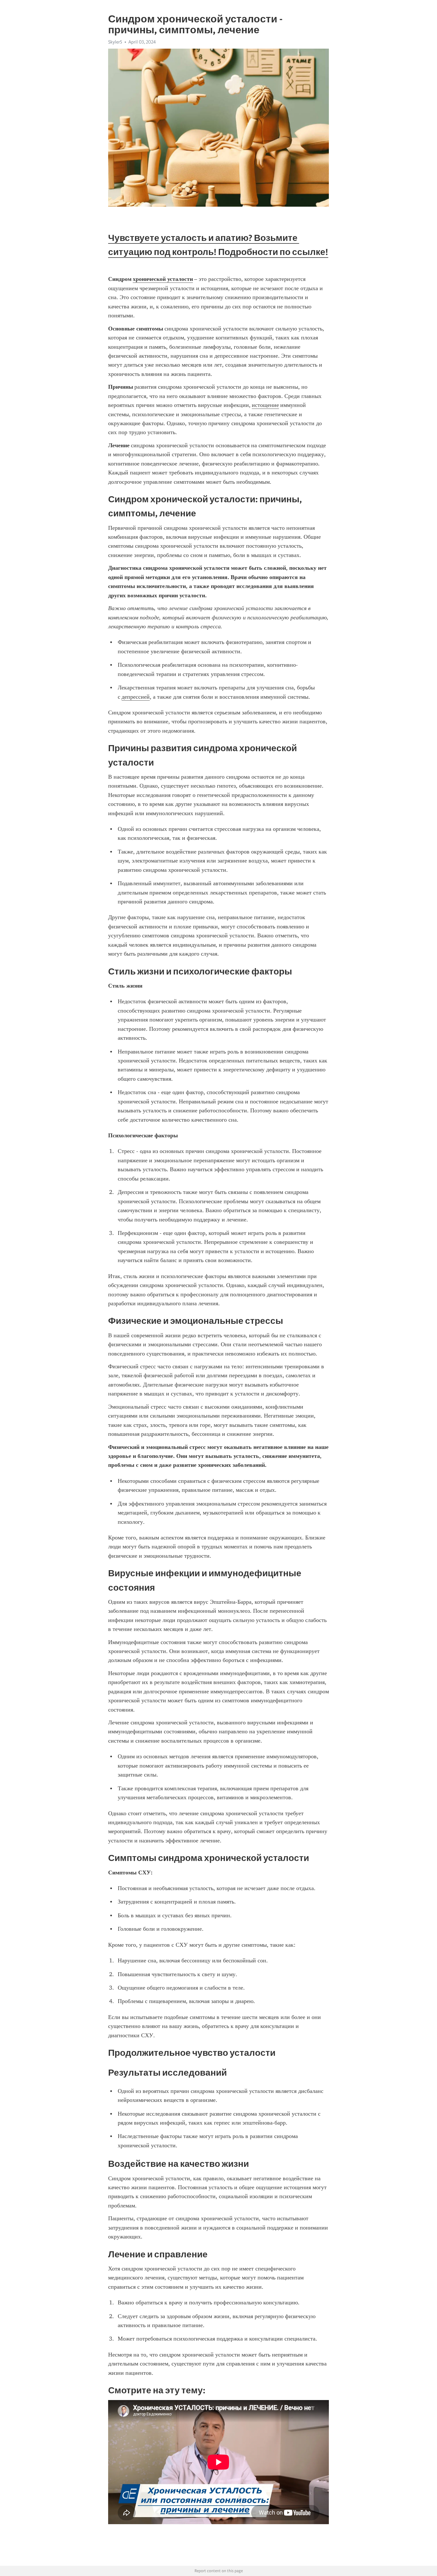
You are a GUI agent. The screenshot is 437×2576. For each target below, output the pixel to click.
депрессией (136, 697)
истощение (265, 405)
